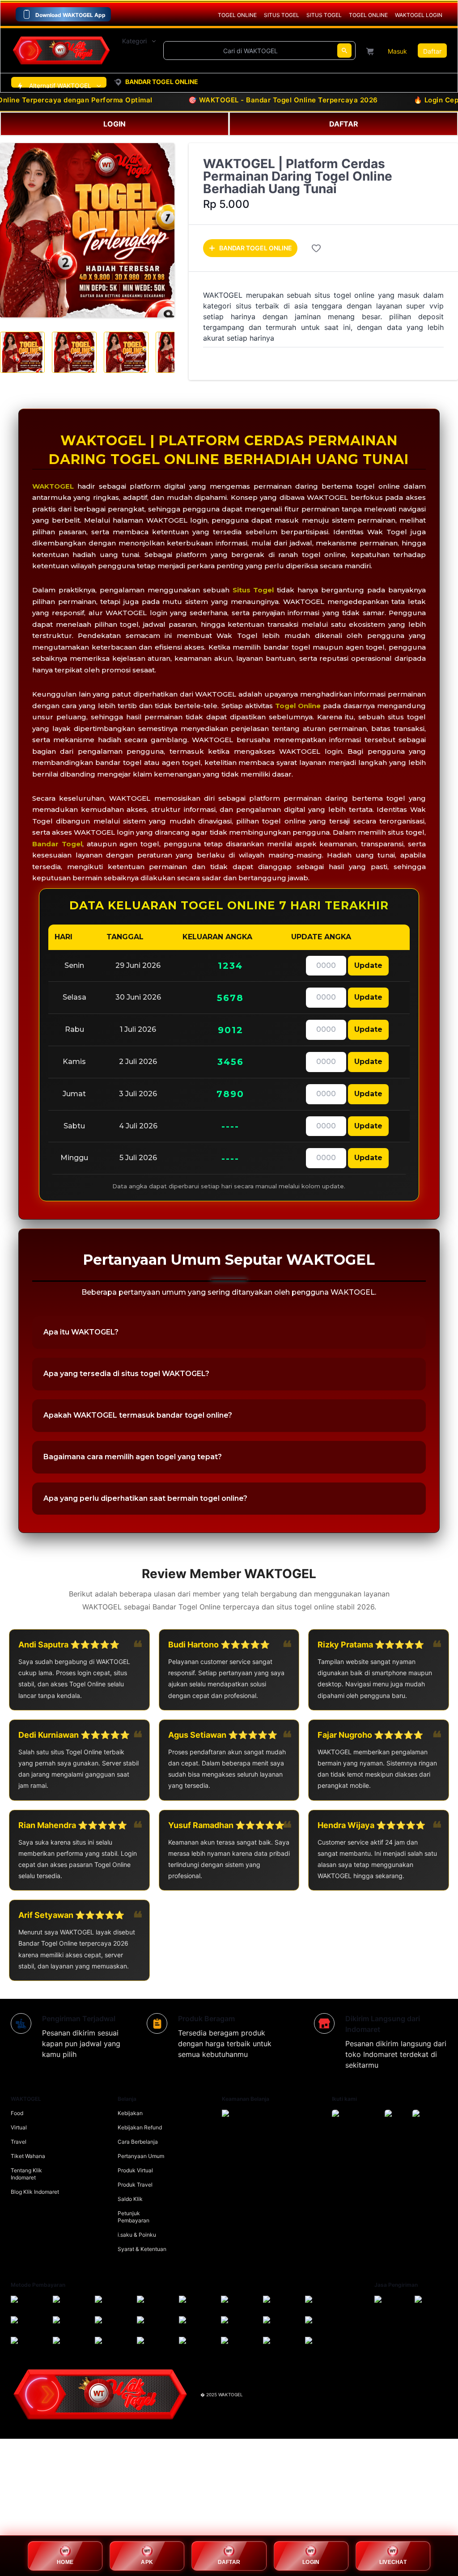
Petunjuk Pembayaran (134, 2217)
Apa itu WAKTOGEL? (81, 1332)
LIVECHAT (393, 2562)
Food (17, 2113)
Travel (19, 2142)
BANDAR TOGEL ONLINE (256, 248)
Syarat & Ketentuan (142, 2249)
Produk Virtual (135, 2170)
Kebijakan (130, 2113)
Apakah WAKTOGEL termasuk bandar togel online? (138, 1415)
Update (368, 965)
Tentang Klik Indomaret (26, 2174)
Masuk (397, 51)
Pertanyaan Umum (141, 2156)
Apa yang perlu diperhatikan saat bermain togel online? (145, 1498)
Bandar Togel (57, 844)
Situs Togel (253, 590)
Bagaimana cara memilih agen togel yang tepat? (133, 1457)
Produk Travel (135, 2185)
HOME (65, 2562)
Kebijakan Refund (140, 2127)
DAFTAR (344, 124)
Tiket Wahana (28, 2156)
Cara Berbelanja (138, 2142)
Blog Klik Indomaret (35, 2192)
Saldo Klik (130, 2199)
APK (147, 2562)
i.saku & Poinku (137, 2235)
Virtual (19, 2127)
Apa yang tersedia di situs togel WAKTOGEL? (126, 1374)
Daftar (432, 51)
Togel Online (298, 706)
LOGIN (114, 124)
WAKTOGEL (53, 486)
